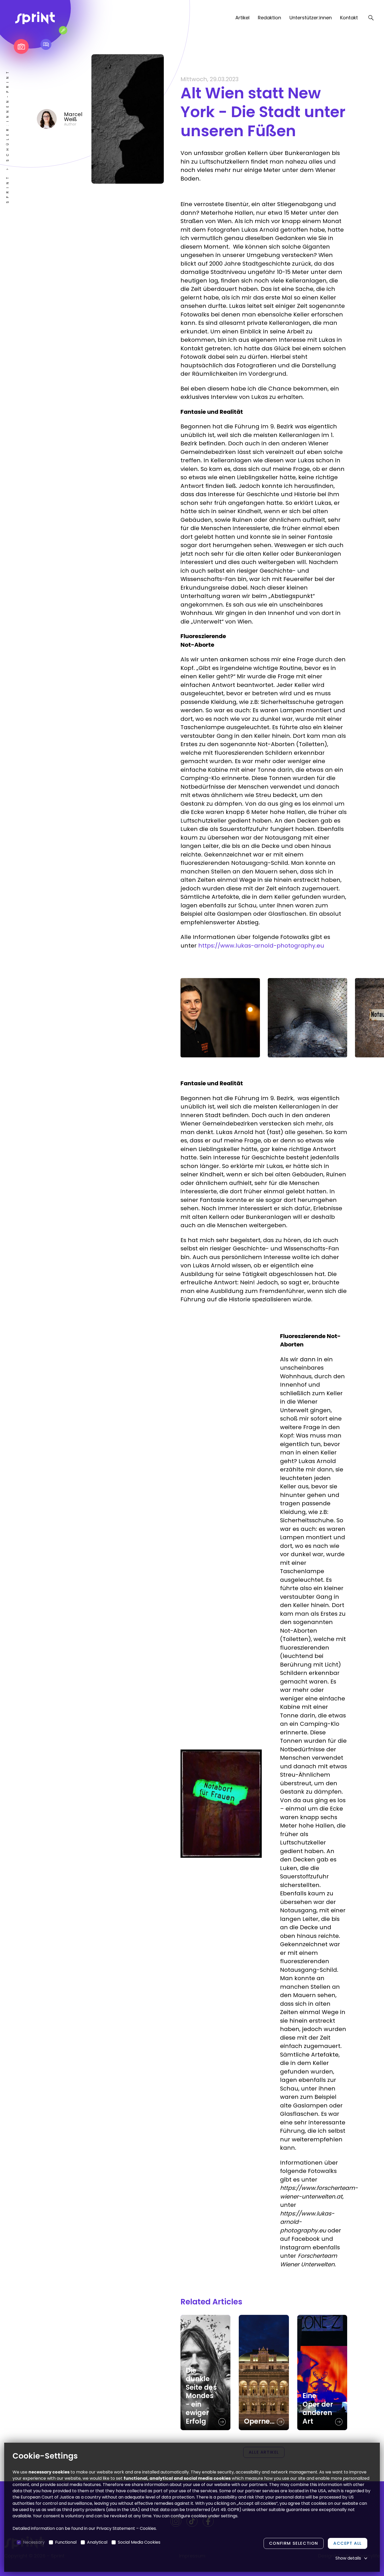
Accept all (348, 2543)
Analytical (97, 2542)
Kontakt (349, 18)
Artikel (242, 18)
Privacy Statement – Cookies (126, 2528)
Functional (66, 2542)
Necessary (34, 2542)
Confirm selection (294, 2543)
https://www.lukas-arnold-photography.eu (261, 946)
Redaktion (269, 18)
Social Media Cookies (139, 2542)
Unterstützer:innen (311, 18)
